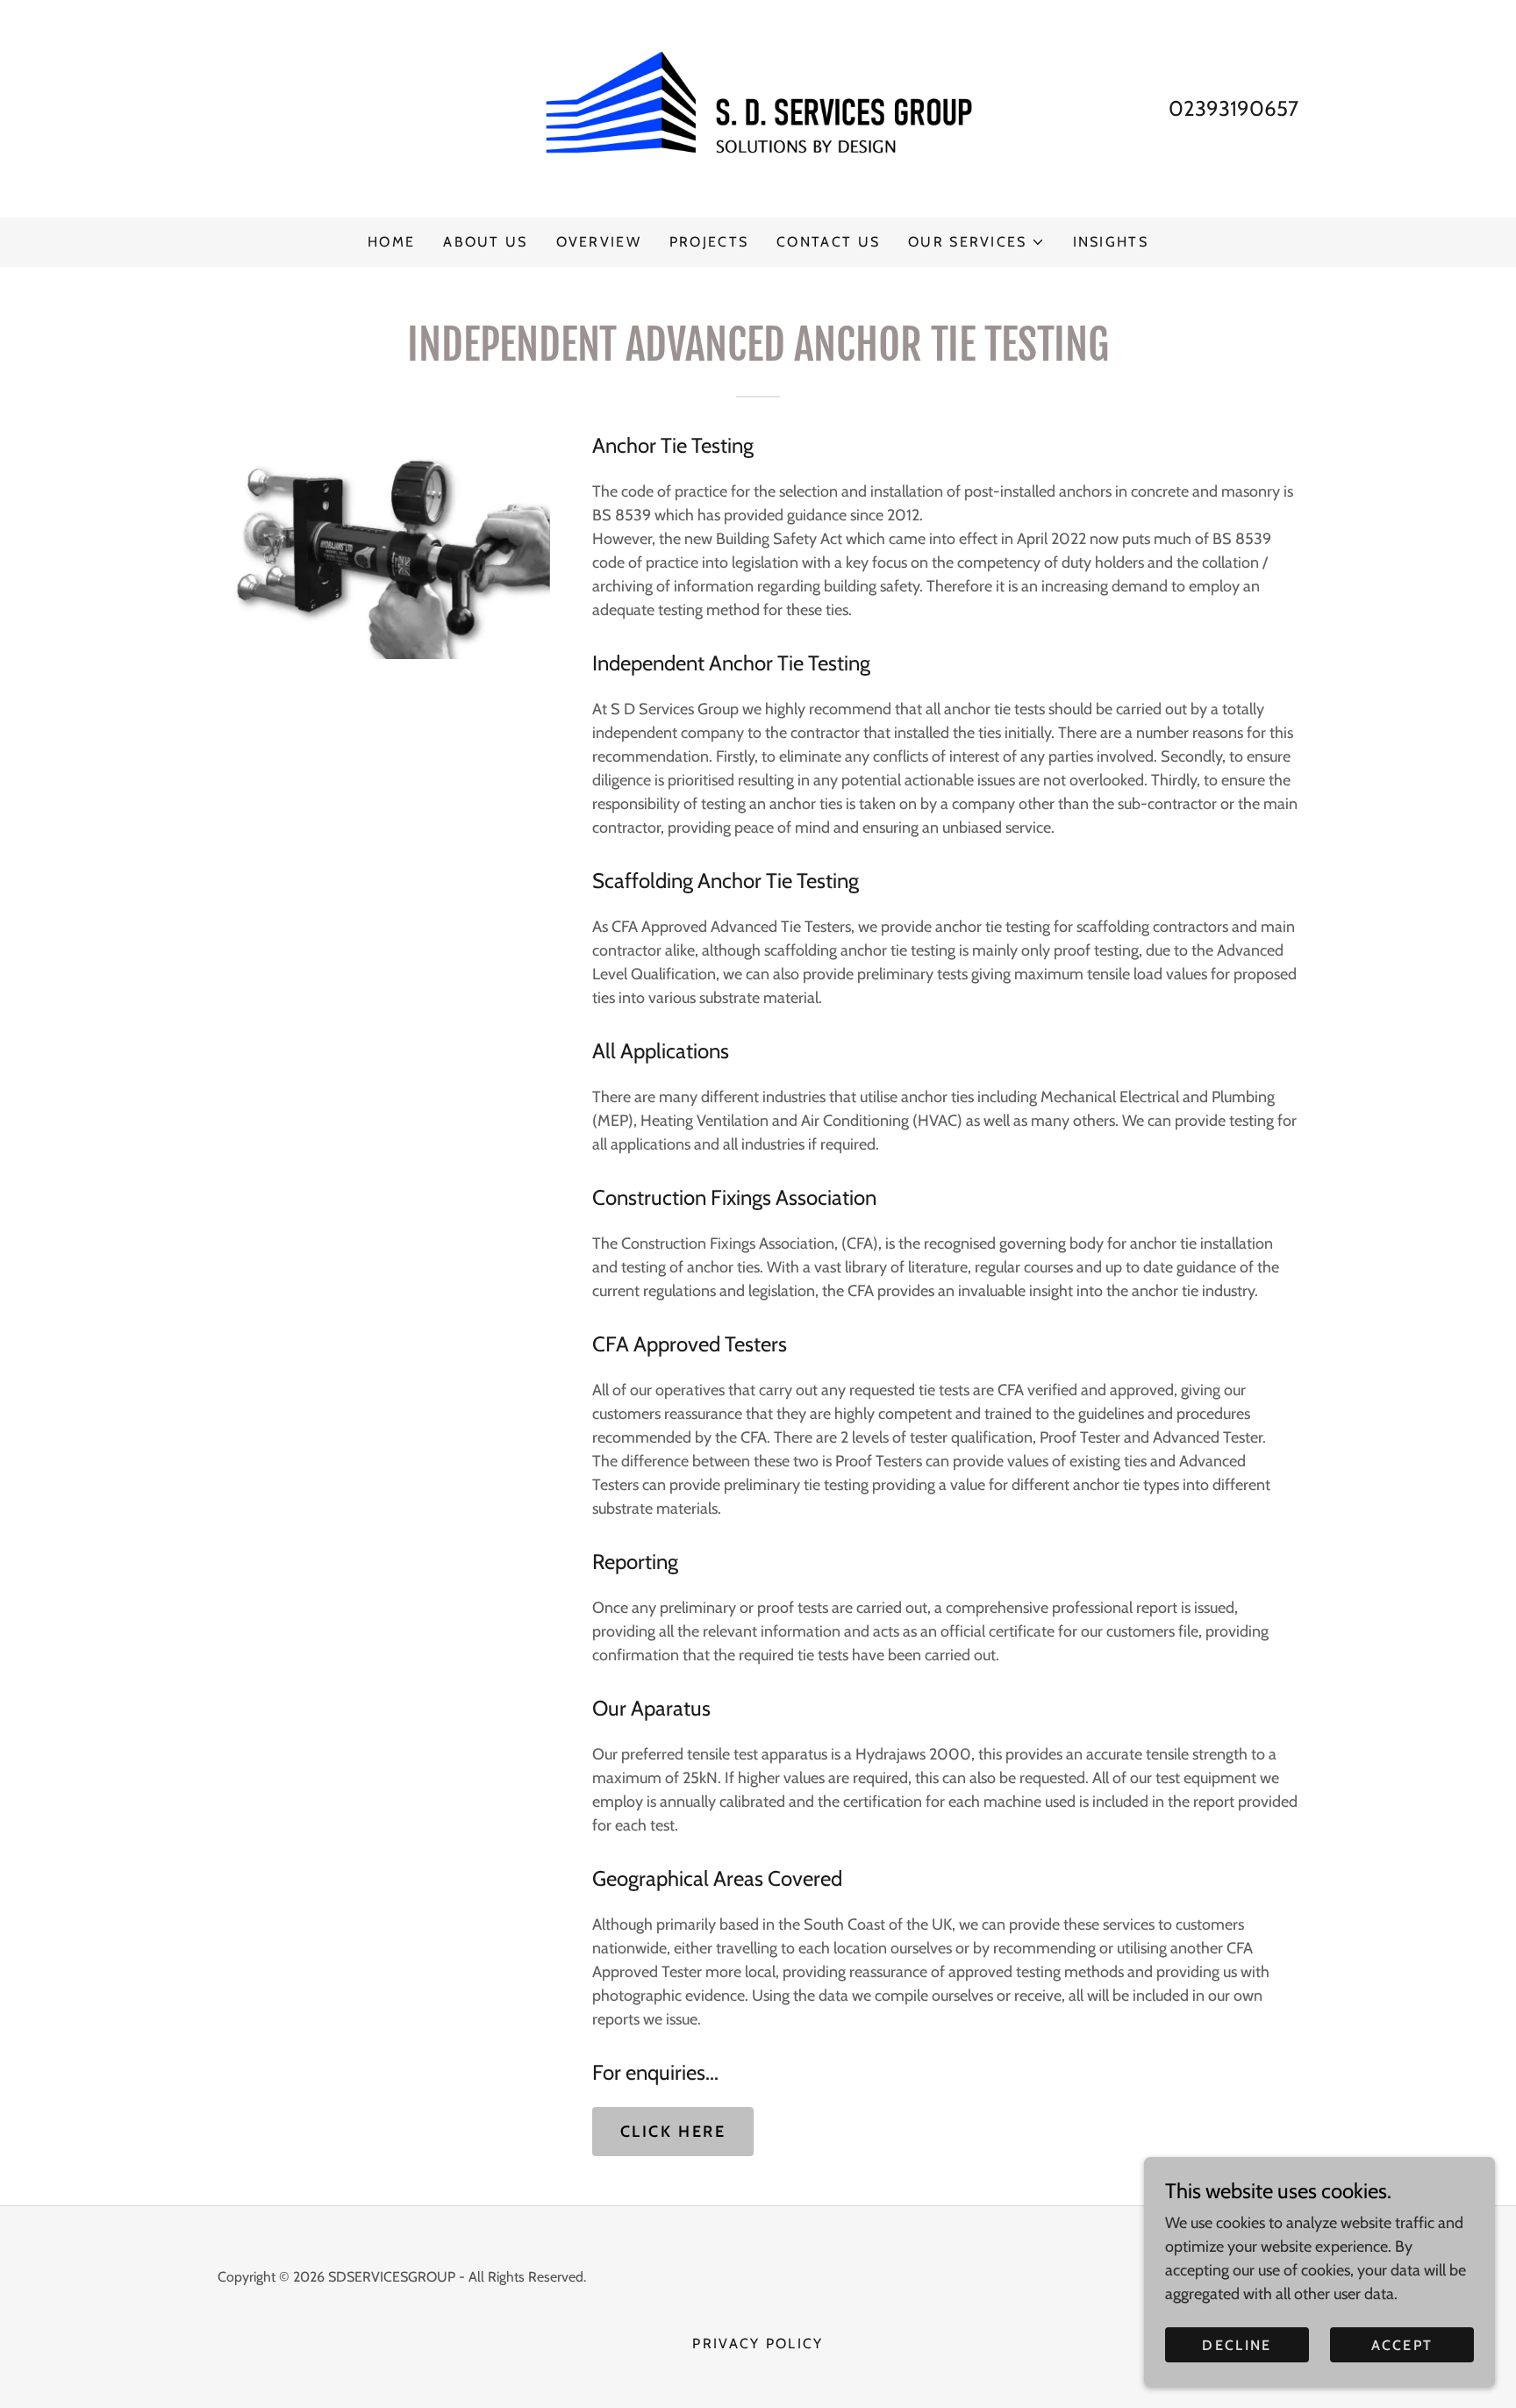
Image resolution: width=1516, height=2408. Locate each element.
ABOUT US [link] (485, 242)
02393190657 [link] (1234, 108)
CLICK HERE (673, 2132)
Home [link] (391, 242)
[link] (758, 107)
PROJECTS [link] (709, 242)
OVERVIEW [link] (599, 242)
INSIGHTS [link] (1111, 242)
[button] (976, 242)
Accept (1402, 2345)
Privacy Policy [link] (758, 2343)
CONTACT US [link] (828, 242)
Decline (1237, 2345)
